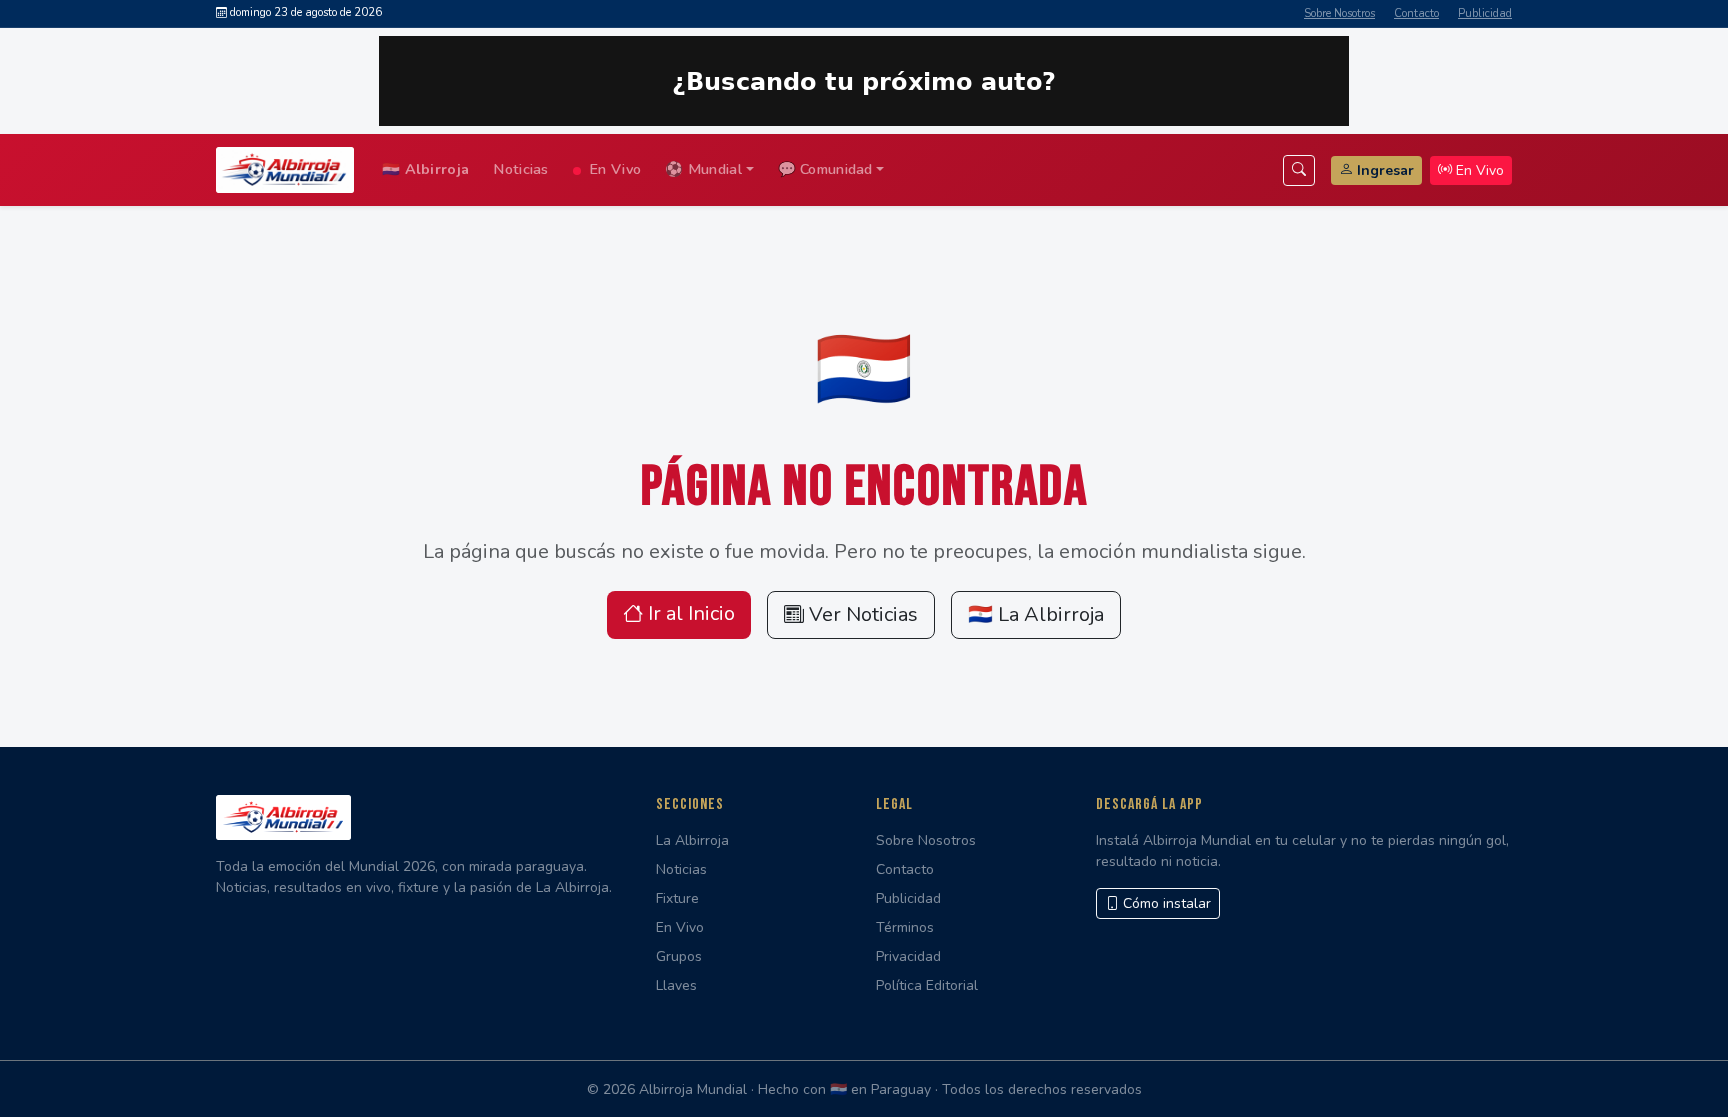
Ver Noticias (861, 614)
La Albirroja (692, 840)
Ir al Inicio (689, 613)
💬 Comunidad (825, 169)
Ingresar (1385, 170)
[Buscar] (1299, 170)
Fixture (677, 898)
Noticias (520, 169)
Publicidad (1485, 13)
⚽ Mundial (703, 169)
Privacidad (908, 956)
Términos (905, 927)
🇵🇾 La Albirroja (1036, 614)
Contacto (1416, 13)
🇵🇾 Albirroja (425, 169)
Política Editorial (927, 985)
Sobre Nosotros (1339, 13)
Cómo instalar (1165, 903)
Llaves (676, 985)
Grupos (679, 956)
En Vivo (613, 169)
